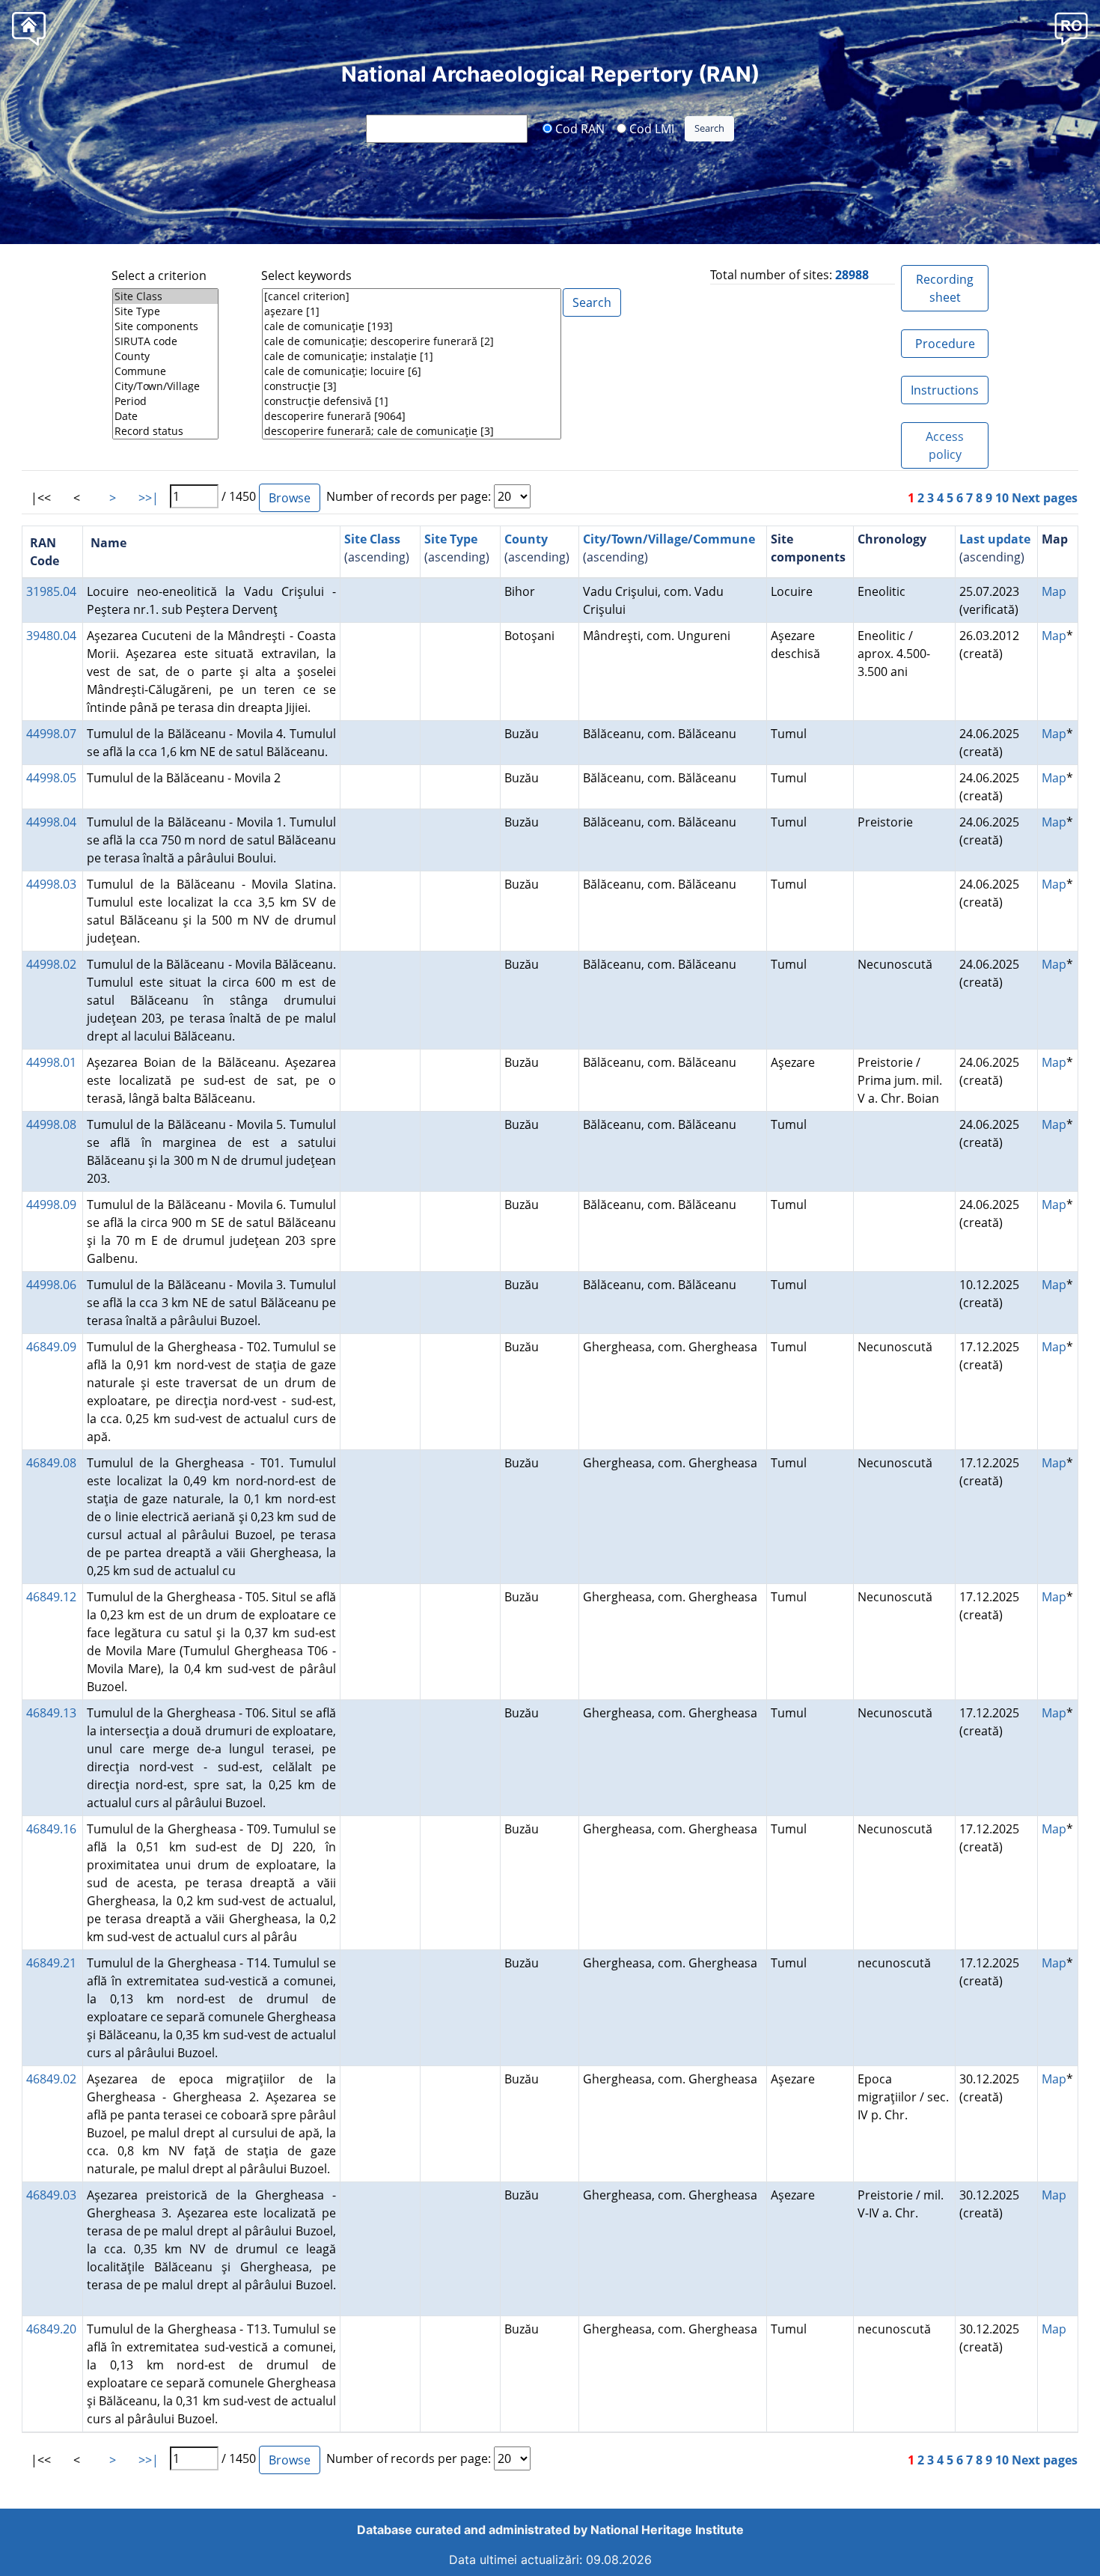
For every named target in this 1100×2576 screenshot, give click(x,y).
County (526, 539)
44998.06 (51, 1285)
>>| (149, 498)
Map (1054, 591)
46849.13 (51, 1713)
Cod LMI (650, 128)
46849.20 (51, 2329)
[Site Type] (165, 311)
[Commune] (165, 371)
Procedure (945, 344)
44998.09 (51, 1205)
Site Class (372, 539)
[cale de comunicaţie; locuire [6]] (412, 371)
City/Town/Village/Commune (669, 539)
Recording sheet (945, 288)
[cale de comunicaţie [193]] (412, 326)
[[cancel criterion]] (412, 296)
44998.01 (51, 1062)
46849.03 (51, 2195)
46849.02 (51, 2079)
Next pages (1045, 498)
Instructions (945, 390)
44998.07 (51, 734)
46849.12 (51, 1597)
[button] (1071, 28)
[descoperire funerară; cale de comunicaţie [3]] (412, 431)
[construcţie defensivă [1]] (412, 401)
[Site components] (165, 326)
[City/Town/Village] (165, 386)
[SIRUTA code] (165, 341)
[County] (165, 356)
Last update (995, 539)
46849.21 (51, 1963)
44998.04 (51, 822)
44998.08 (51, 1124)
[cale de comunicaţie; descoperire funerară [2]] (412, 341)
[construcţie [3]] (412, 386)
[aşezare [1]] (412, 311)
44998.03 (51, 884)
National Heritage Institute (667, 2530)
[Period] (165, 401)
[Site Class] (165, 296)
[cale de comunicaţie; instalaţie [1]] (412, 356)
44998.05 (51, 778)
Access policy (945, 445)
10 (1002, 498)
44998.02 (51, 964)
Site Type (451, 539)
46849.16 (51, 1829)
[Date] (165, 416)
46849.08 (51, 1463)
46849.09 (51, 1347)
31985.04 (51, 591)
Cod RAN (578, 128)
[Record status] (165, 431)
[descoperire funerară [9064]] (412, 416)
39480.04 (51, 636)
